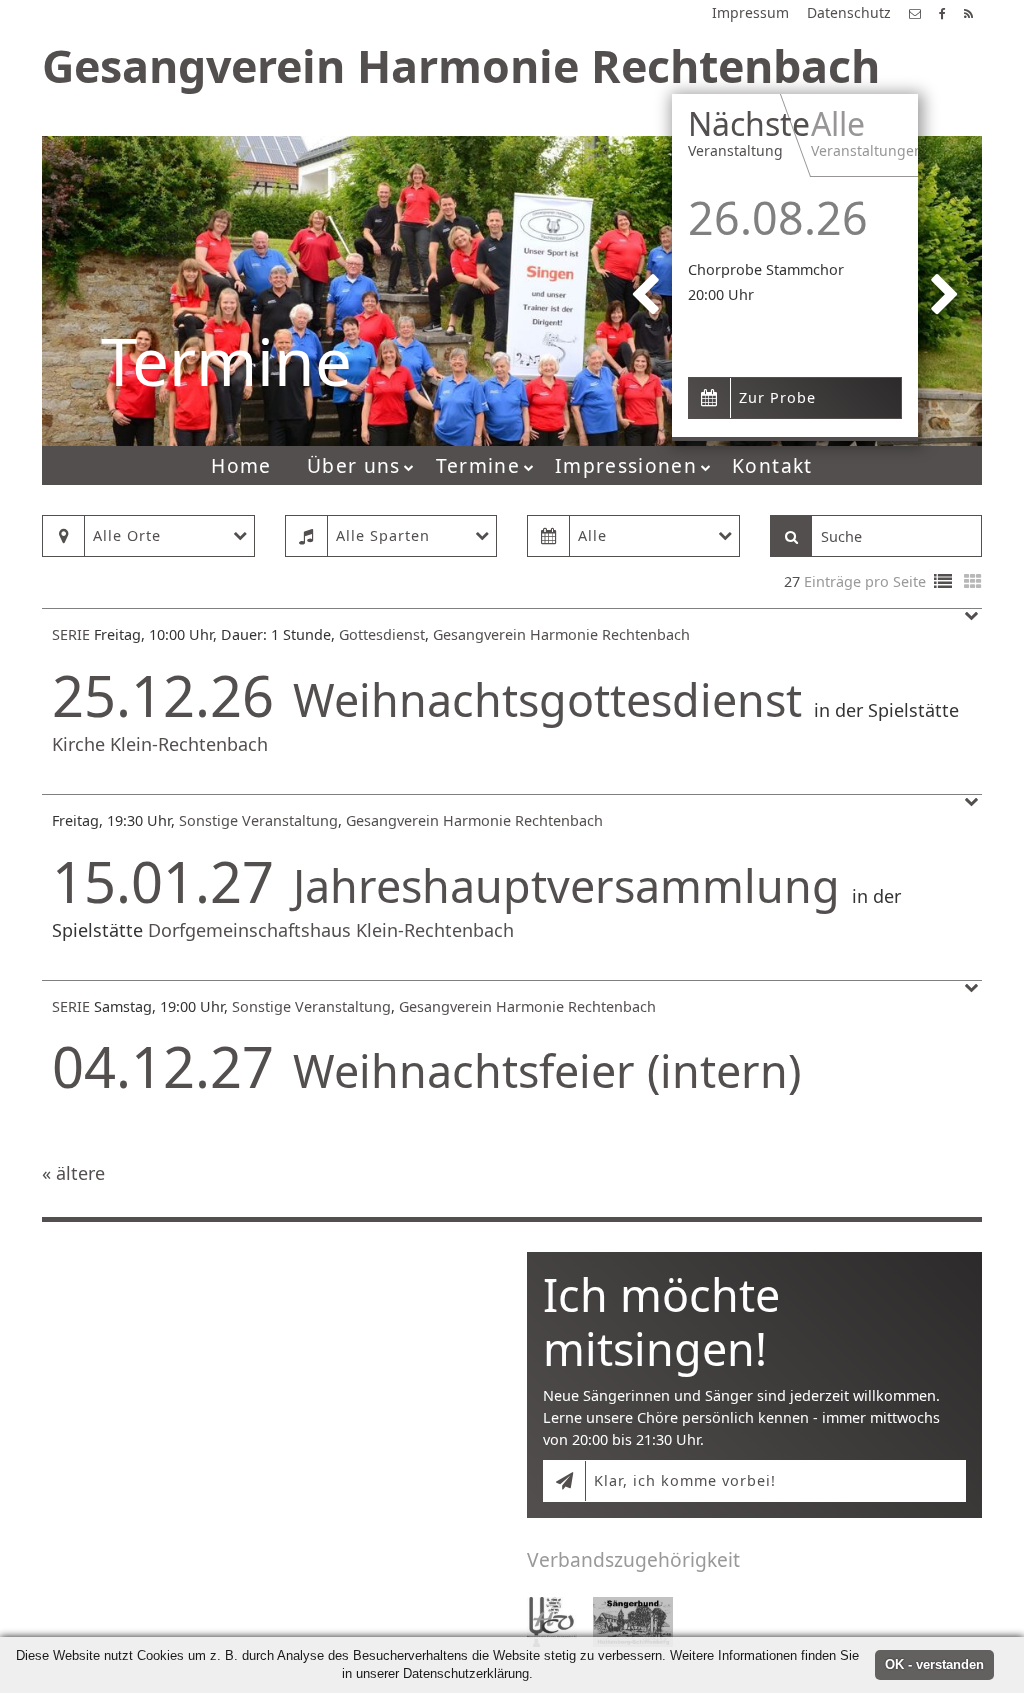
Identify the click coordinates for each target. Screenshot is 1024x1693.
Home (241, 465)
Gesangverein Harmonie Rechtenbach (561, 634)
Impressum (750, 12)
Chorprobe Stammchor (766, 269)
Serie (71, 634)
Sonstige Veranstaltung (258, 820)
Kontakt (772, 465)
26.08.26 (778, 217)
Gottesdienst (382, 634)
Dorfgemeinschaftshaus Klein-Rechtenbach (331, 930)
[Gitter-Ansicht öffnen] (973, 582)
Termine (478, 465)
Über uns (354, 465)
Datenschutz (849, 12)
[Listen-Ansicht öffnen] (943, 582)
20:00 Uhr (721, 294)
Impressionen (626, 465)
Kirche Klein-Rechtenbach (160, 744)
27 (792, 581)
